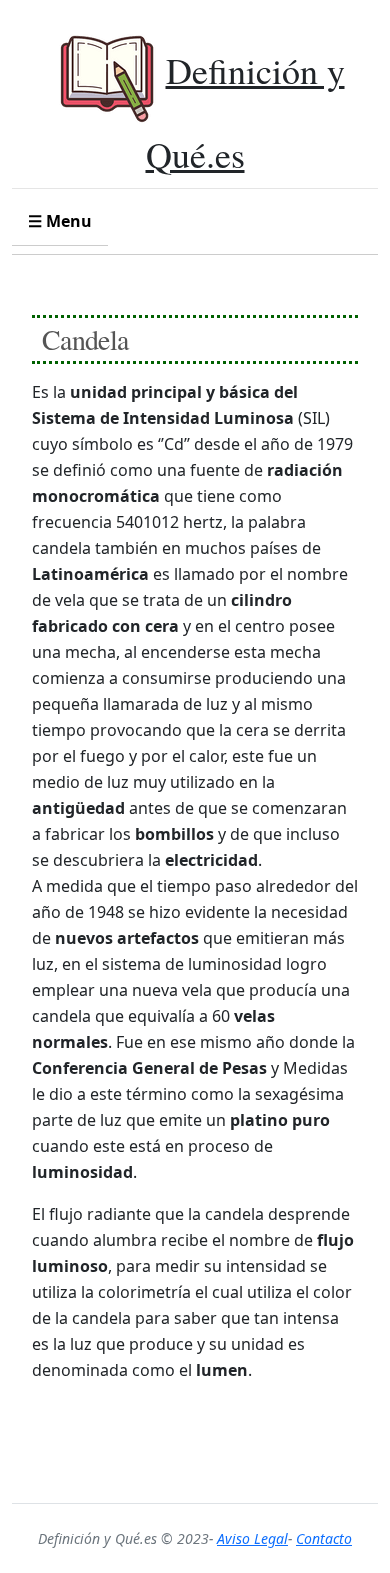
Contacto (324, 1538)
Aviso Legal (252, 1538)
